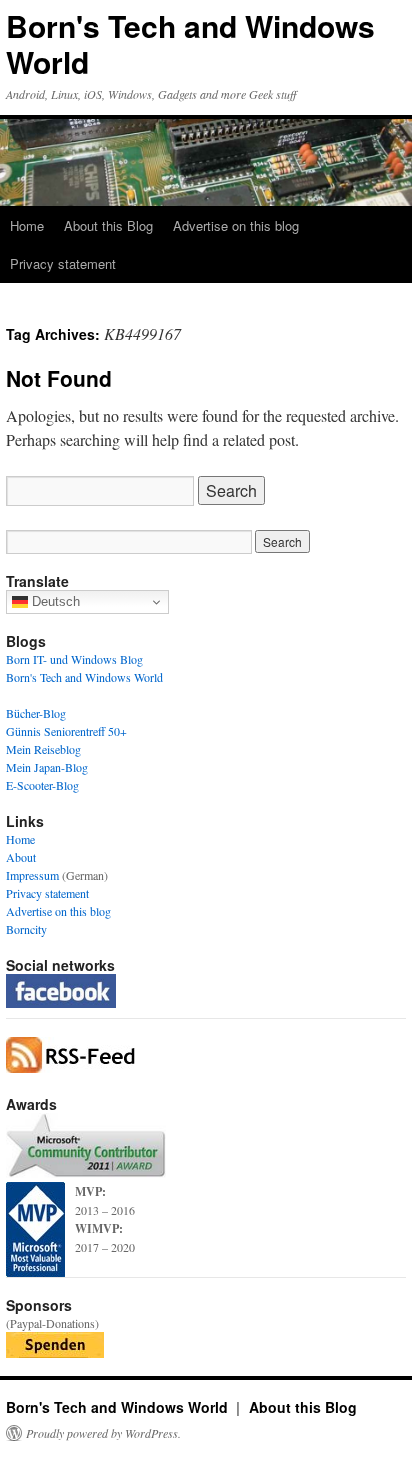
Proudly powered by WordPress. (103, 1433)
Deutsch (54, 601)
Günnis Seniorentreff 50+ (66, 731)
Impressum (32, 875)
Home (27, 225)
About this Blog (108, 225)
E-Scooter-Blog (42, 785)
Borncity (26, 929)
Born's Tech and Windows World (190, 43)
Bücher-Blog (36, 713)
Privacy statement (63, 263)
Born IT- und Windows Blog (74, 659)
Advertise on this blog (236, 225)
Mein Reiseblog (43, 749)
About (21, 857)
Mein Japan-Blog (47, 767)
